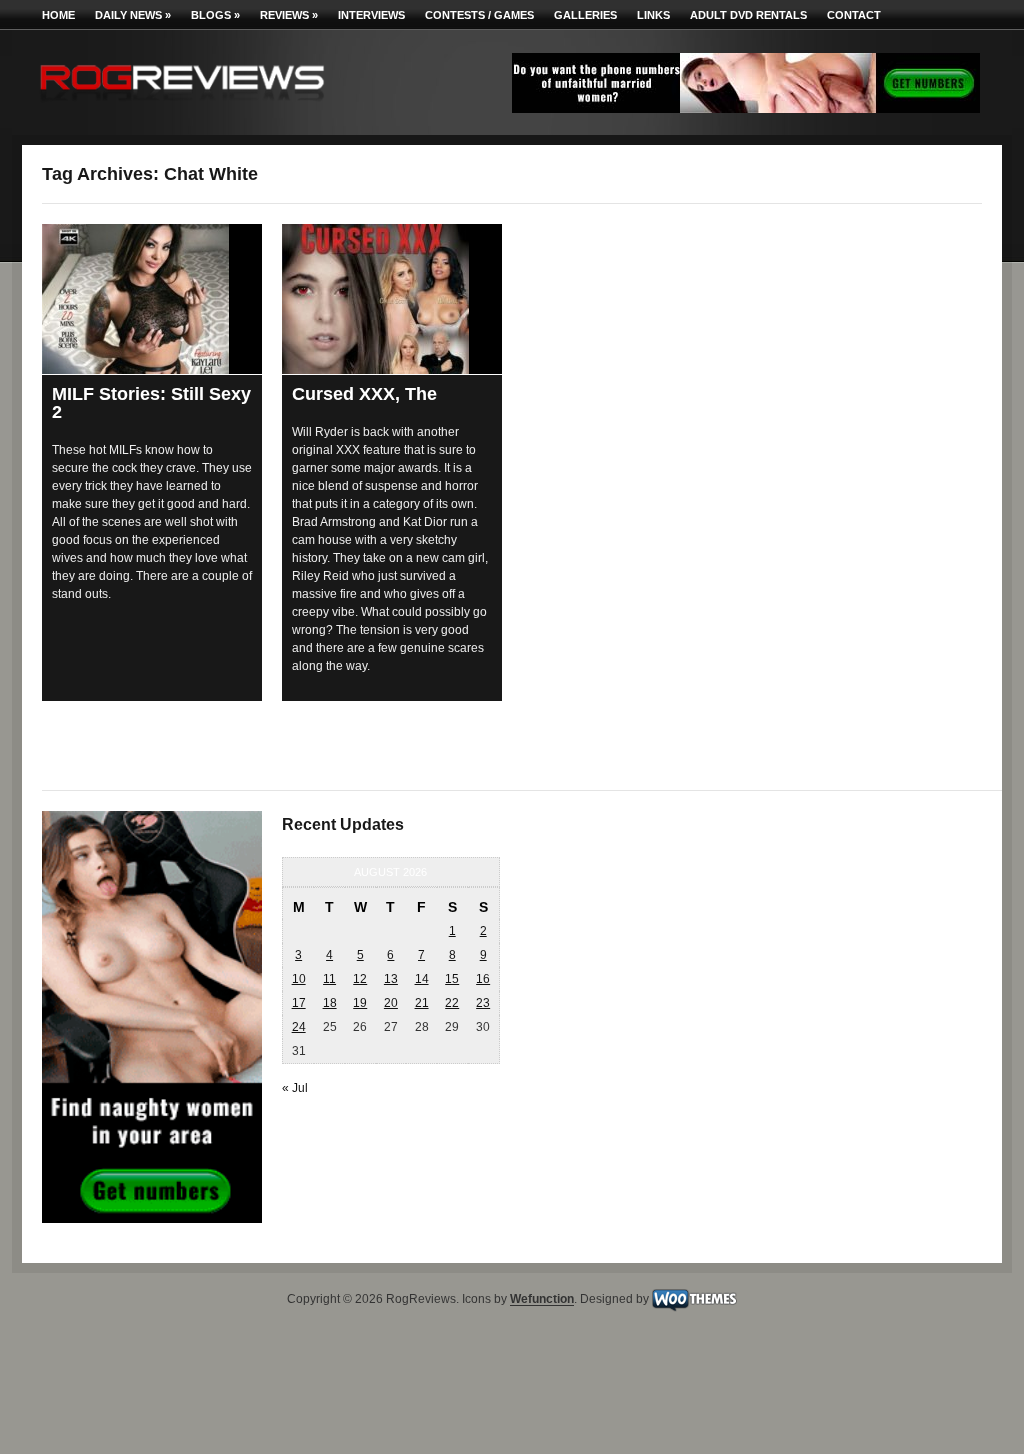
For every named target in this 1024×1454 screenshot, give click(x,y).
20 (391, 1003)
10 (299, 979)
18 (330, 1003)
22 (452, 1003)
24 (299, 1027)
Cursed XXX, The (364, 394)
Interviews (371, 15)
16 (483, 979)
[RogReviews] (182, 105)
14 (422, 979)
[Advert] (746, 109)
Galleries (585, 15)
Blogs (215, 15)
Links (653, 15)
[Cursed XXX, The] (392, 299)
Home (58, 15)
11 (329, 979)
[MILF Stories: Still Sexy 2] (152, 299)
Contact (854, 15)
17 (299, 1003)
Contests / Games (479, 15)
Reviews (289, 15)
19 (360, 1003)
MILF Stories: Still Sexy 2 (151, 403)
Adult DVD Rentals (748, 15)
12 (360, 979)
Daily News (133, 15)
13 (391, 979)
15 (452, 979)
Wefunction (542, 1300)
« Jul (295, 1088)
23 (483, 1003)
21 (422, 1003)
